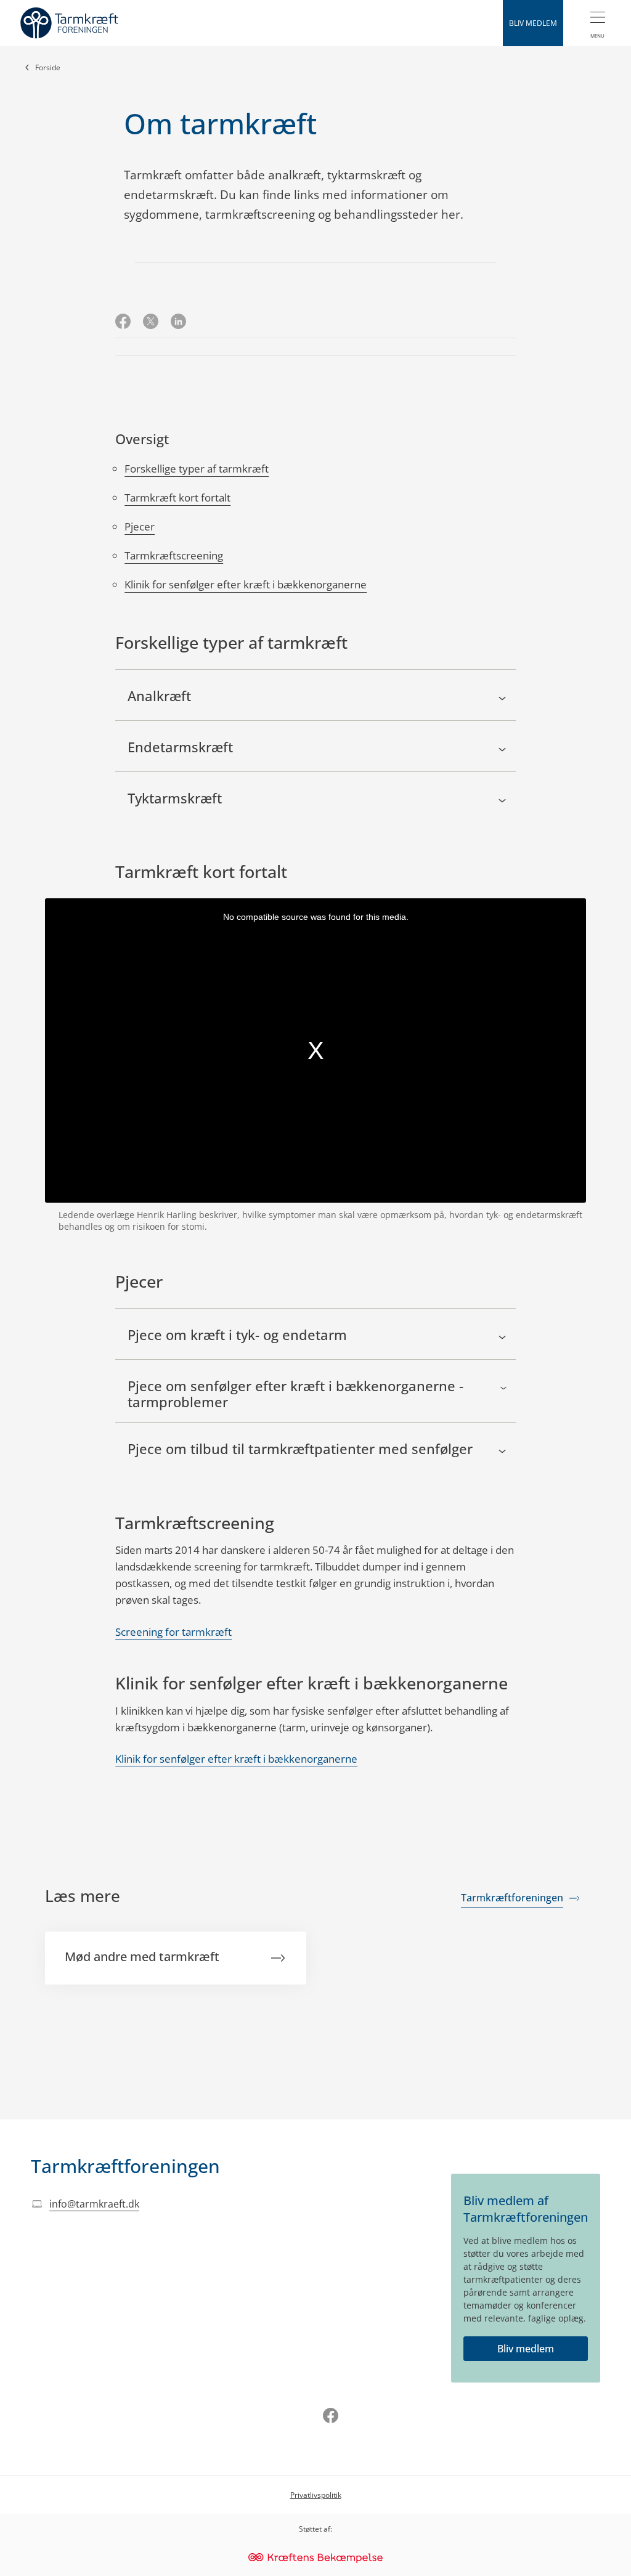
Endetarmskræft (180, 747)
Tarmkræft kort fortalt (177, 498)
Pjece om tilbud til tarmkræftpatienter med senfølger (300, 1449)
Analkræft (159, 696)
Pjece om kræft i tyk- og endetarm (237, 1335)
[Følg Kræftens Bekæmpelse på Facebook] (331, 2417)
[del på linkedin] (178, 323)
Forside (48, 67)
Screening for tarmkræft (173, 1632)
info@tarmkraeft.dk (94, 2204)
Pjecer (140, 526)
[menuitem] (597, 23)
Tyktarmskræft (175, 798)
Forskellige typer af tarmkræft (197, 469)
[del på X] (151, 323)
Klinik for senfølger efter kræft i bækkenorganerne (246, 584)
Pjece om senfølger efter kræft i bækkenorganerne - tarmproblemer (295, 1394)
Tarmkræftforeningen (125, 2166)
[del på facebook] (123, 323)
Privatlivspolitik (316, 2495)
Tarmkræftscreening (174, 555)
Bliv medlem (526, 2349)
